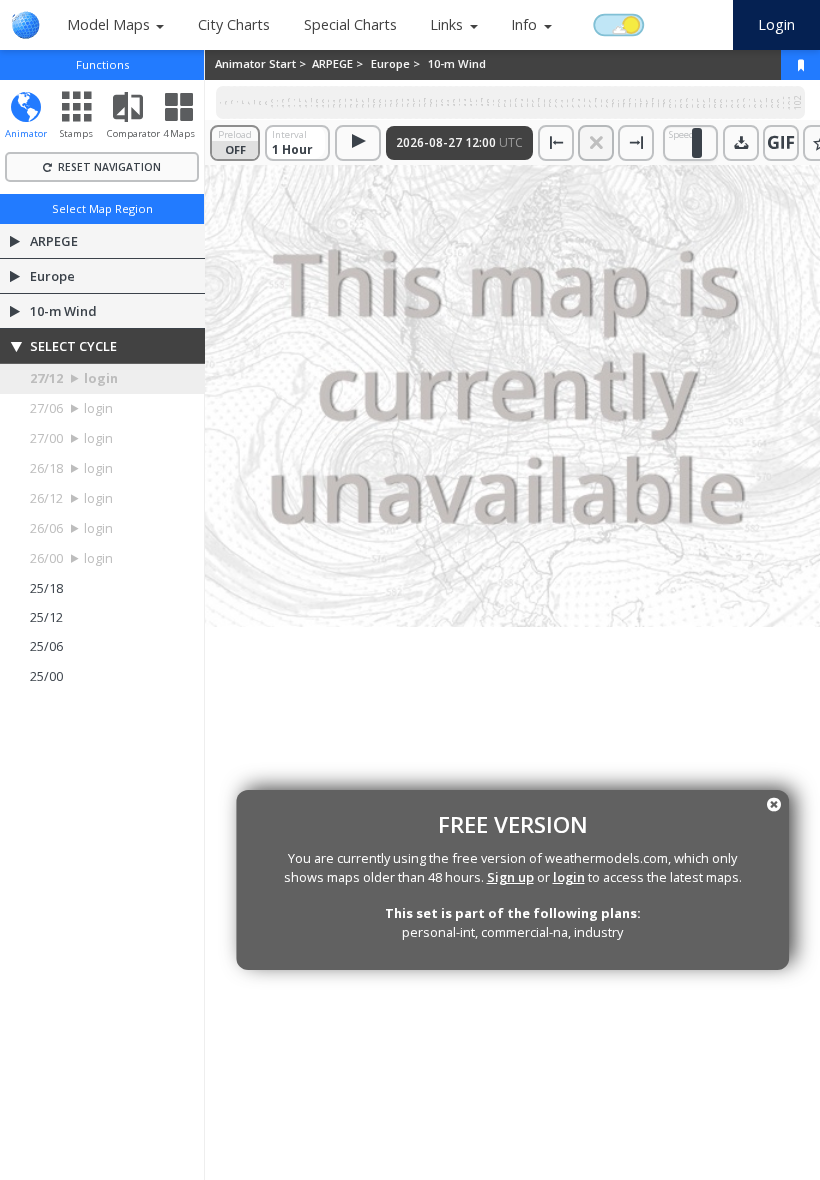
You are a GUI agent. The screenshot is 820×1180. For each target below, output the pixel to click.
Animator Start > (262, 63)
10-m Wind (457, 63)
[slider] (697, 143)
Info (524, 24)
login (569, 877)
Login (776, 24)
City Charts (234, 24)
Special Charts (350, 24)
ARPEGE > (339, 63)
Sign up (510, 877)
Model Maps (108, 24)
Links (446, 24)
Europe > (397, 63)
